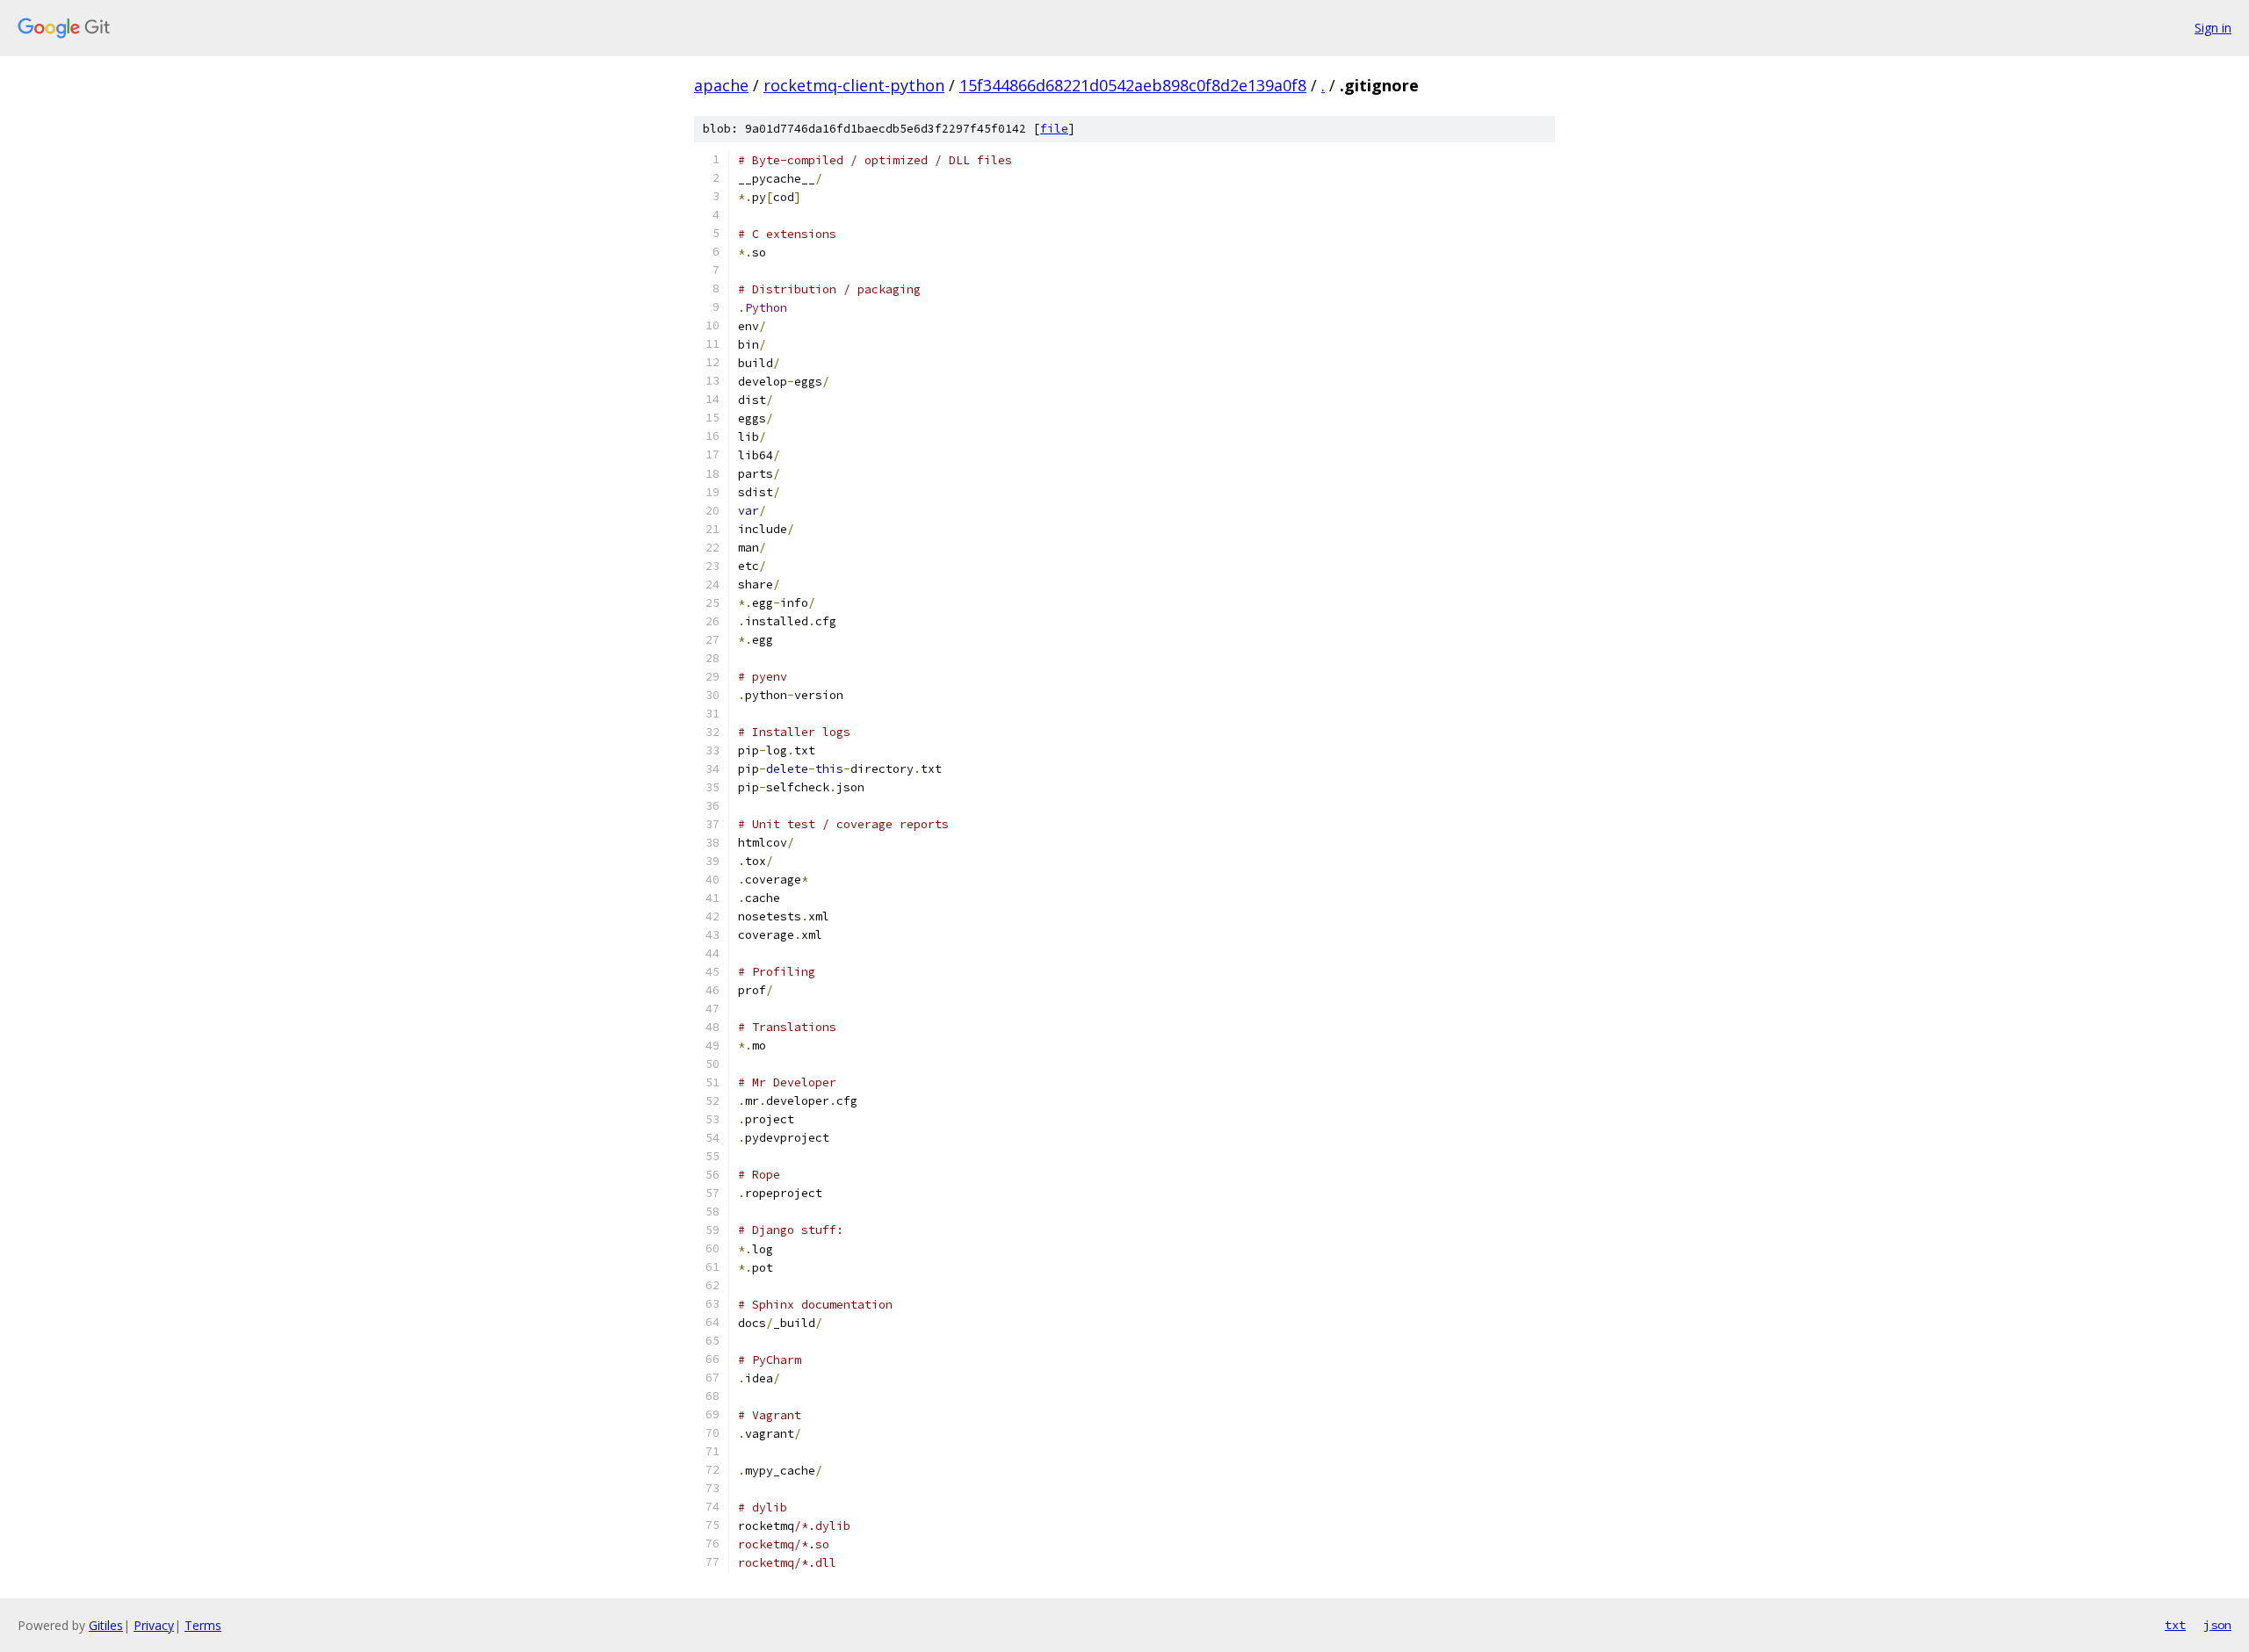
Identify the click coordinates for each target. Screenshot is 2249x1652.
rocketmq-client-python (854, 85)
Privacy (154, 1625)
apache (721, 85)
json (2217, 1625)
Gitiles (106, 1625)
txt (2175, 1625)
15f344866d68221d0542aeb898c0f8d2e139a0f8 (1133, 85)
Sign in (2213, 28)
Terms (203, 1625)
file (1054, 129)
